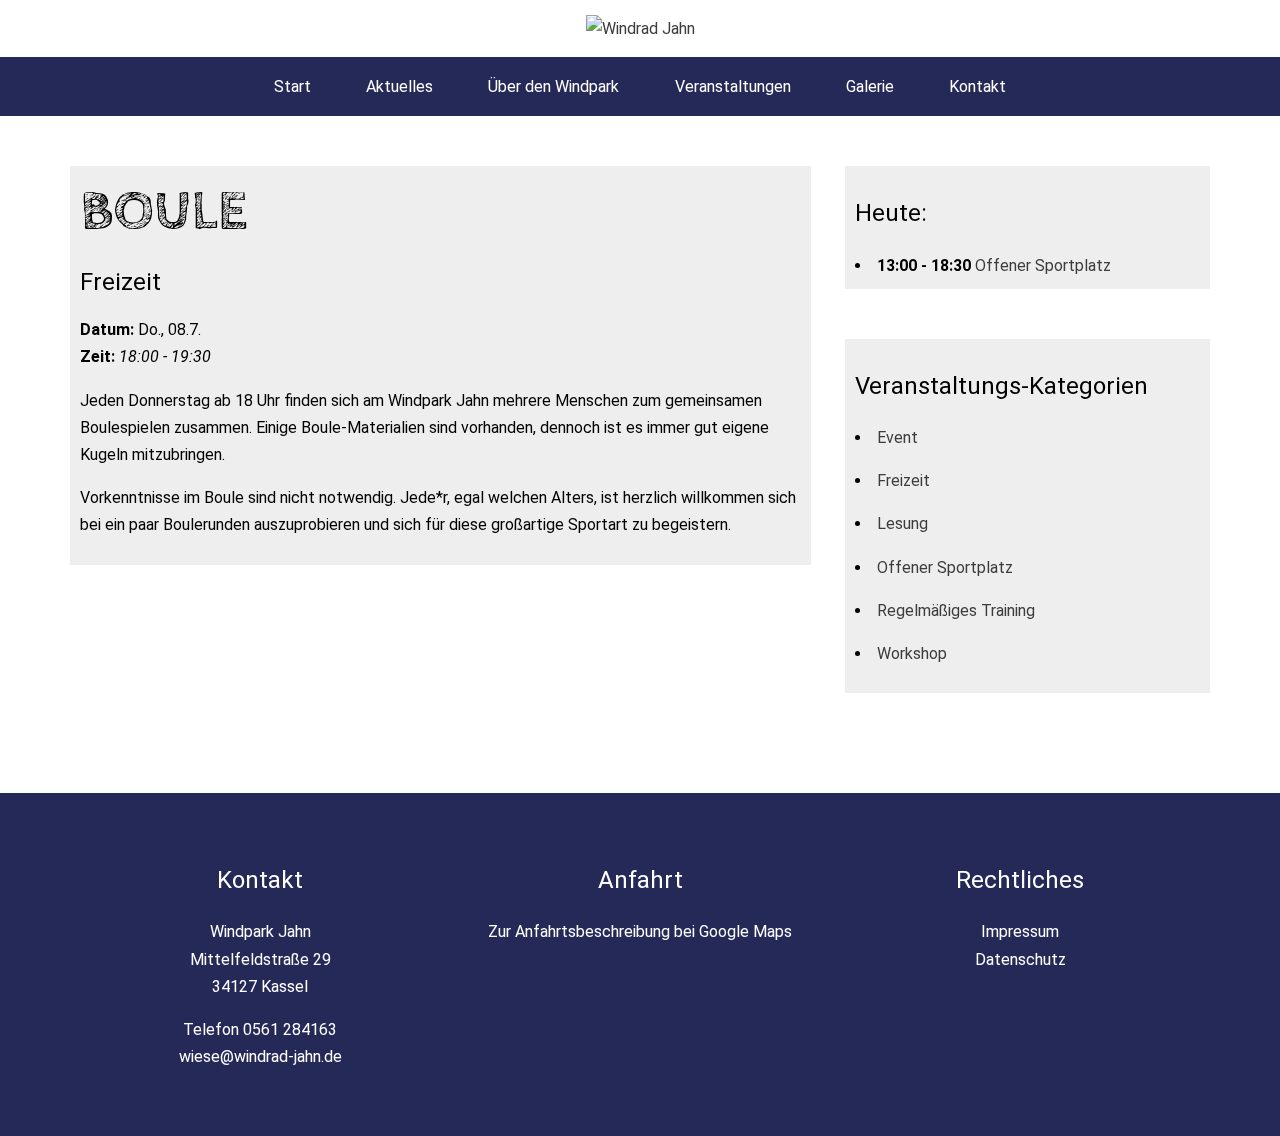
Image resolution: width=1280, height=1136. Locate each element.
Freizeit (903, 480)
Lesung (902, 523)
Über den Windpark (553, 86)
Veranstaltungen (733, 86)
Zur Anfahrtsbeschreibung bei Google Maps (640, 931)
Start (292, 86)
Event (897, 437)
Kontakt (977, 86)
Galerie (870, 86)
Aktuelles (399, 86)
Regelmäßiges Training (956, 610)
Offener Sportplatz (1043, 265)
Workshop (912, 653)
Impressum (1020, 931)
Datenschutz (1020, 959)
